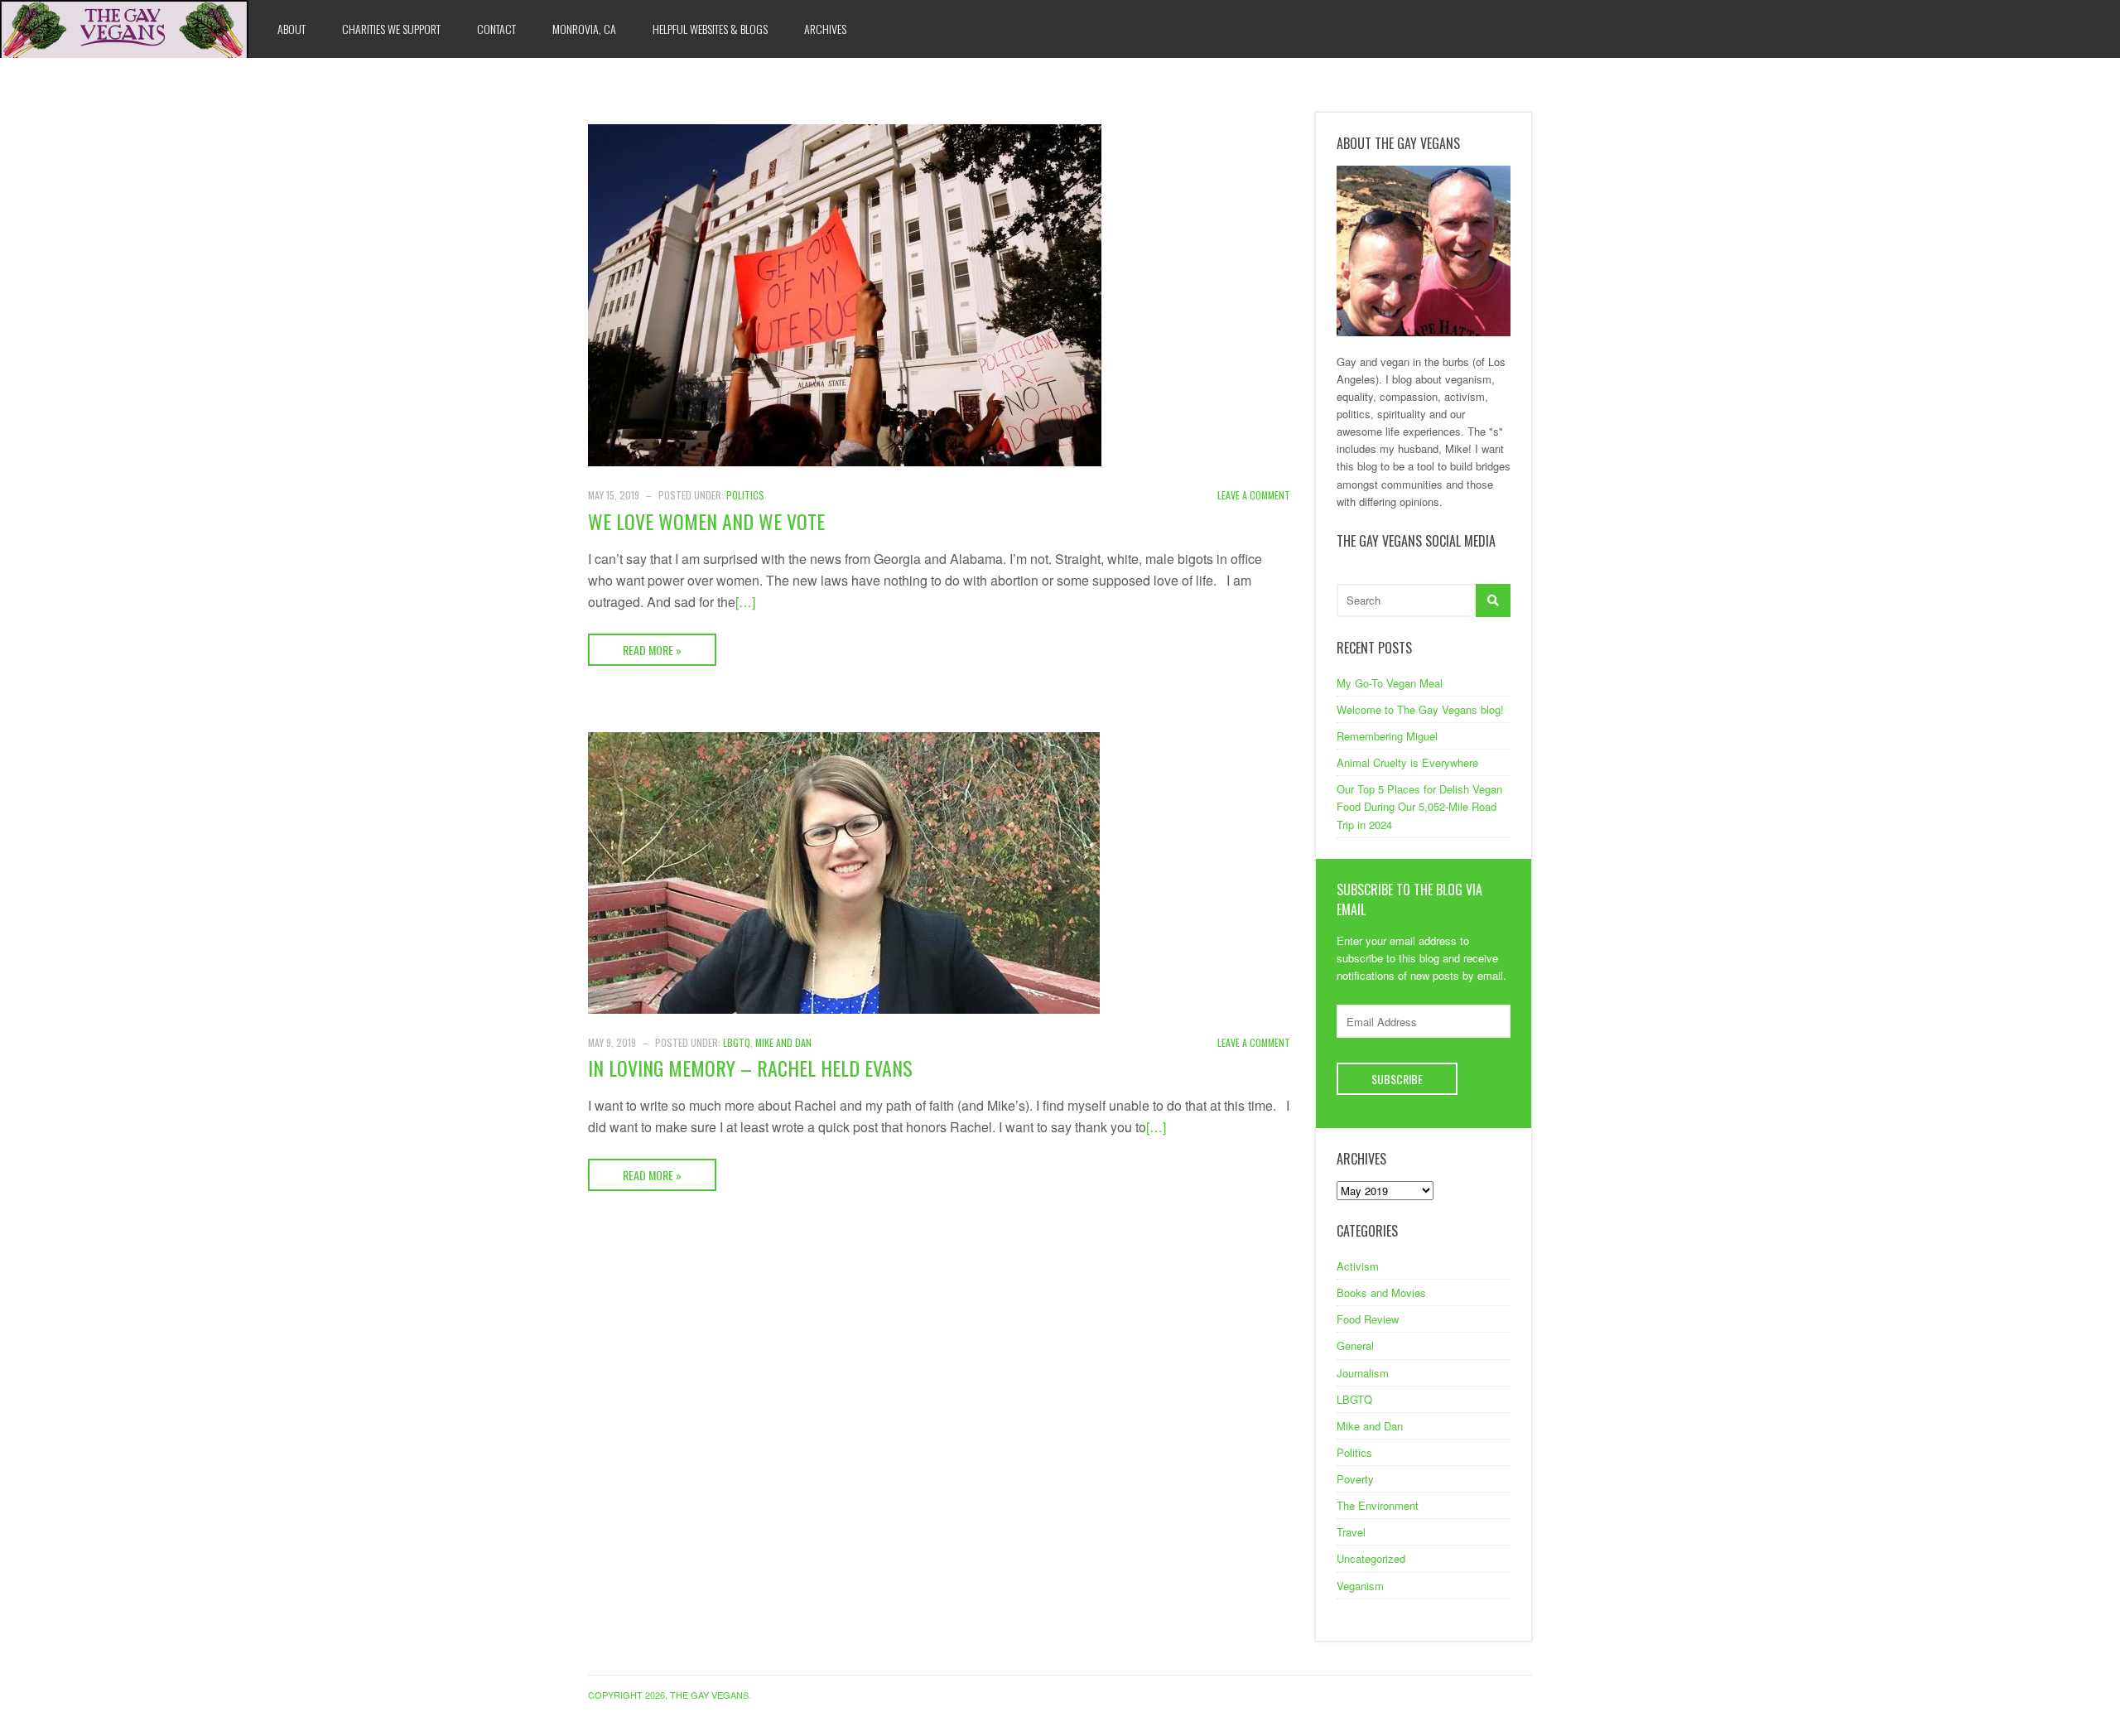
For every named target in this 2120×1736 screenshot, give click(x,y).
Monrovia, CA (584, 29)
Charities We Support (391, 29)
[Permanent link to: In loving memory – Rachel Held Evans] (844, 871)
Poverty (1355, 1479)
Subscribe (1397, 1079)
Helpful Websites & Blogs (710, 29)
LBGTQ (737, 1042)
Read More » (652, 650)
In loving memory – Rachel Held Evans (750, 1068)
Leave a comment (1254, 495)
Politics (745, 495)
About (291, 29)
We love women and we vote (706, 521)
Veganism (1360, 1586)
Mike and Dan (783, 1042)
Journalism (1363, 1373)
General (1355, 1345)
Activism (1358, 1266)
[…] (745, 602)
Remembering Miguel (1387, 736)
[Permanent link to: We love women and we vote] (845, 294)
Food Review (1368, 1319)
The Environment (1378, 1505)
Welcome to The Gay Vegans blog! (1420, 709)
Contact (496, 29)
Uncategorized (1371, 1558)
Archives (825, 29)
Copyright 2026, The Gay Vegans (668, 1695)
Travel (1351, 1532)
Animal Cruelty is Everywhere (1407, 762)
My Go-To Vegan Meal (1390, 683)
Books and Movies (1381, 1292)
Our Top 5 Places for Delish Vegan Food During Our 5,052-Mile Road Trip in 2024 (1419, 806)
